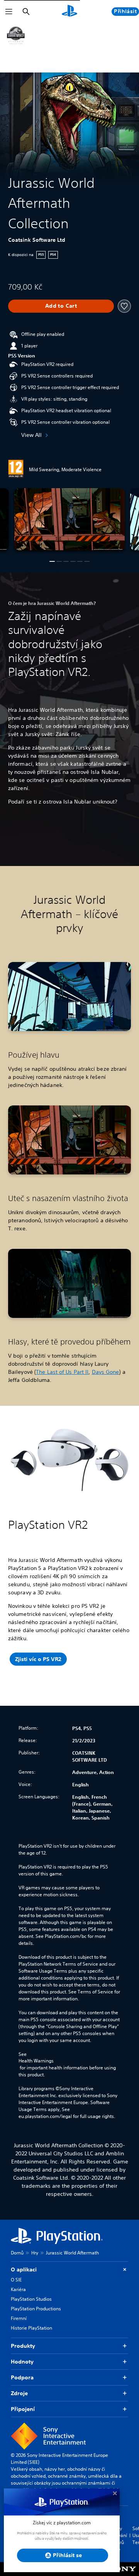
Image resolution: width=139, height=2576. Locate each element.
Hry (35, 2253)
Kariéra (18, 2289)
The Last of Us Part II (62, 1372)
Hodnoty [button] (22, 2362)
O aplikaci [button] (24, 2269)
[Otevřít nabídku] (9, 12)
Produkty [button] (23, 2346)
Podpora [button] (22, 2377)
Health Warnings (36, 2061)
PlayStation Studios (31, 2299)
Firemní (19, 2318)
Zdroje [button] (19, 2393)
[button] (52, 561)
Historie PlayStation (31, 2328)
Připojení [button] (23, 2409)
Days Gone (106, 1372)
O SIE (16, 2280)
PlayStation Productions (36, 2309)
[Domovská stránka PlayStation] (69, 12)
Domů (17, 2253)
